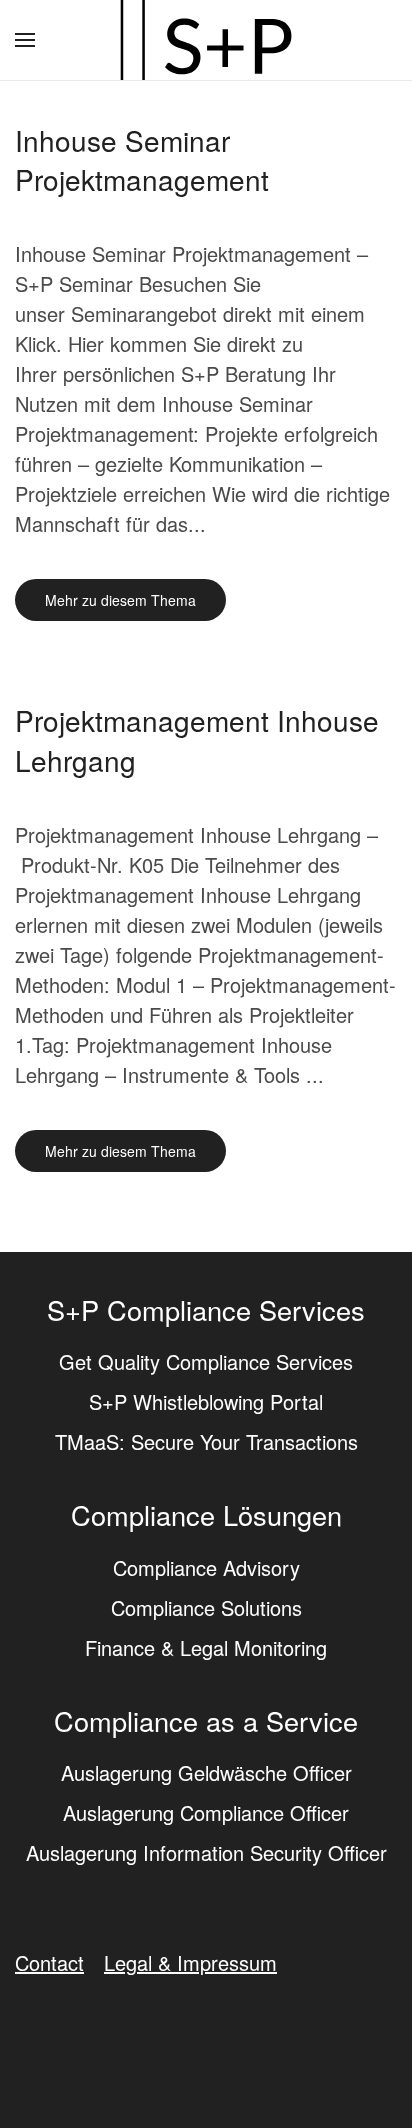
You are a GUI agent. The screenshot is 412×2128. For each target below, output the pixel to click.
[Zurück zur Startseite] (206, 40)
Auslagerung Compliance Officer (206, 1812)
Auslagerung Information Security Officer (206, 1852)
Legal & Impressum (190, 1962)
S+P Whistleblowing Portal (206, 1401)
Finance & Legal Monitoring (206, 1647)
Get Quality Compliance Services (206, 1361)
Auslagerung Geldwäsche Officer (206, 1772)
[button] (25, 40)
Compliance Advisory (206, 1567)
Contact (49, 1962)
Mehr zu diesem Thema (120, 600)
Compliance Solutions (206, 1607)
